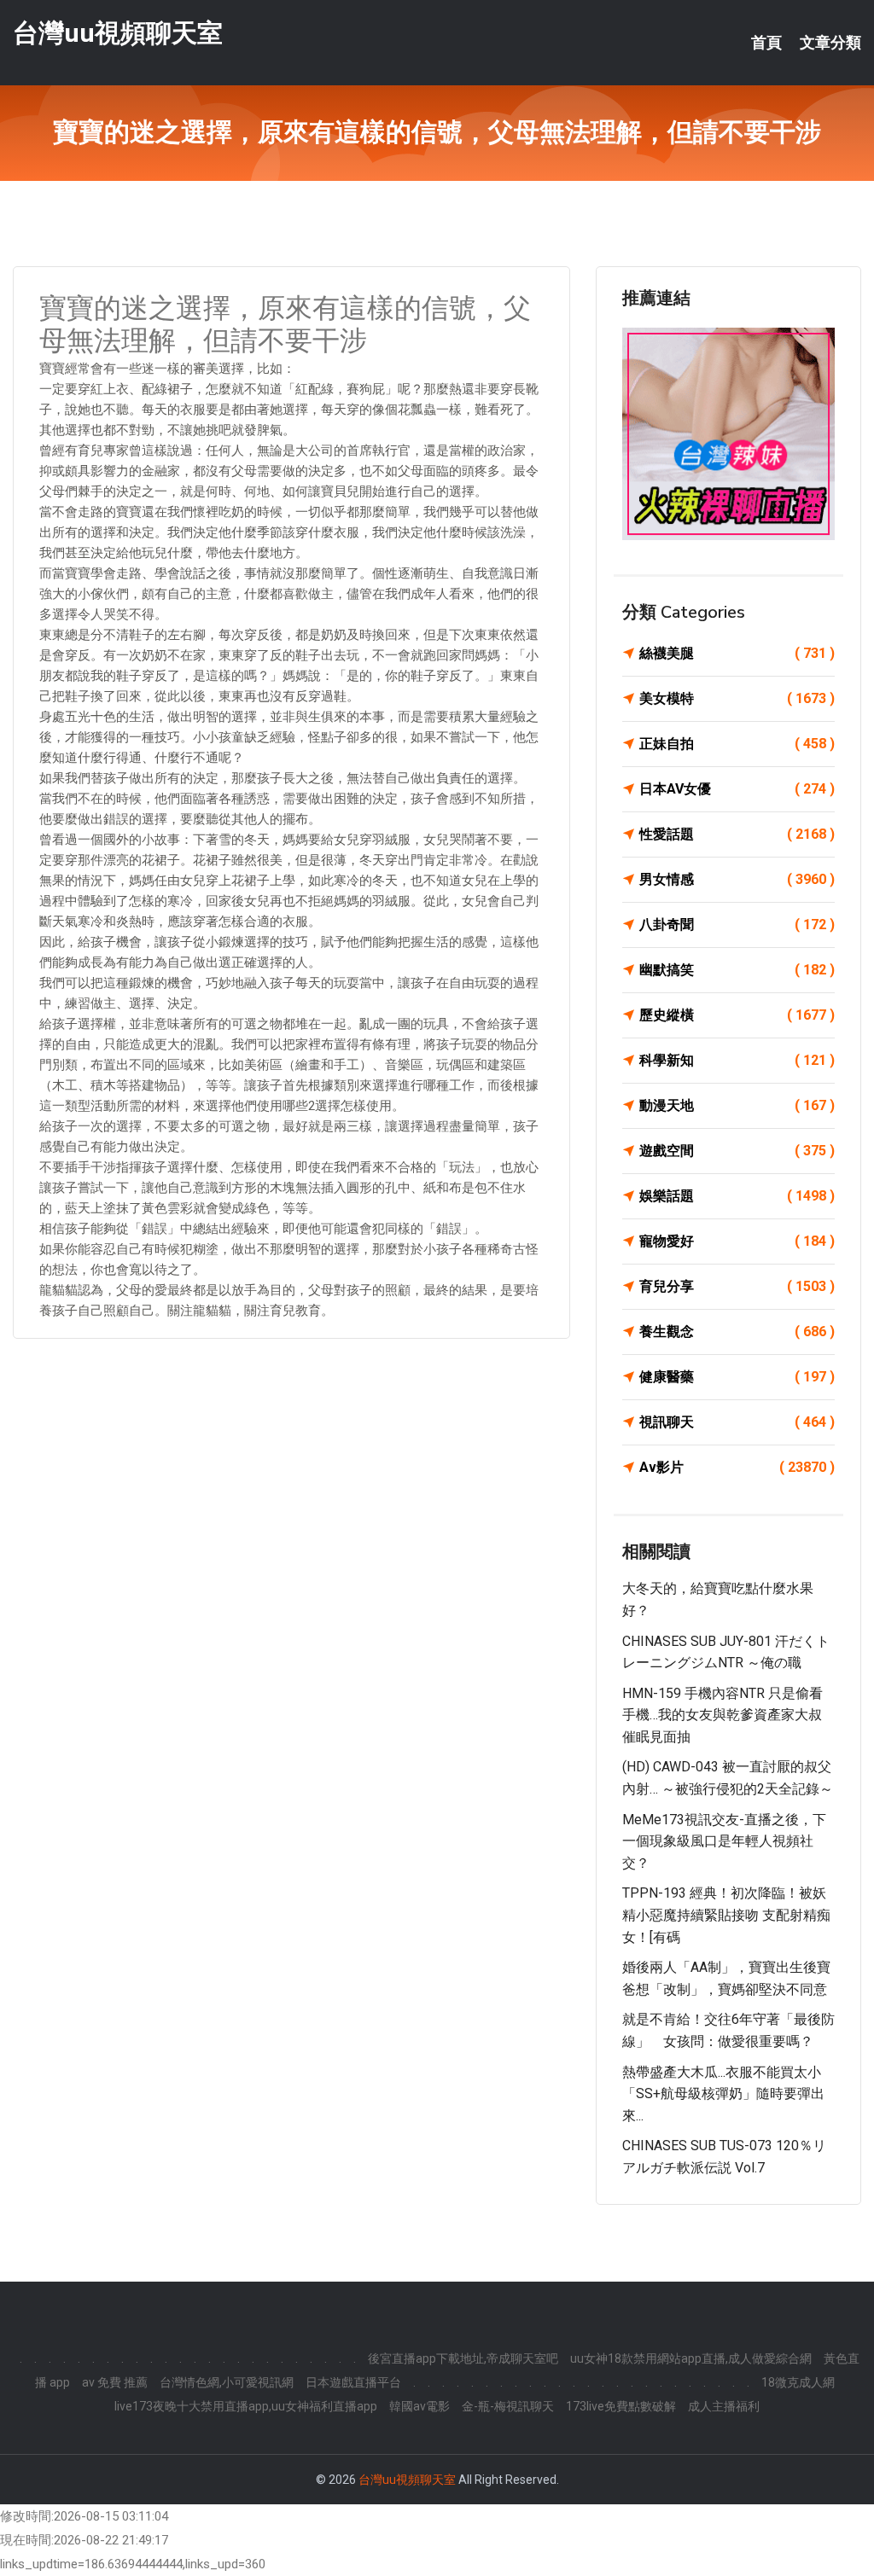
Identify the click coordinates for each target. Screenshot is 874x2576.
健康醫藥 (737, 1377)
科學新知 (737, 1060)
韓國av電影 (420, 2406)
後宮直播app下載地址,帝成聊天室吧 (463, 2358)
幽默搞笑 (737, 970)
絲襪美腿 (737, 653)
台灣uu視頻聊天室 (118, 33)
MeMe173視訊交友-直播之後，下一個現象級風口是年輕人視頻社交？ (724, 1841)
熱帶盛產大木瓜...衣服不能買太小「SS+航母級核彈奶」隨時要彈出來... (723, 2094)
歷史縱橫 (737, 1015)
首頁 (766, 43)
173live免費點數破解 (621, 2406)
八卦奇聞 (737, 925)
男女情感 (737, 879)
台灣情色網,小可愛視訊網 (227, 2382)
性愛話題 (737, 834)
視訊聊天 (737, 1422)
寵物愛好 (737, 1241)
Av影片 (737, 1467)
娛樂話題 (737, 1196)
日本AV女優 (737, 789)
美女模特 (737, 698)
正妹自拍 (737, 744)
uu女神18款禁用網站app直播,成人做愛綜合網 (691, 2358)
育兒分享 (737, 1286)
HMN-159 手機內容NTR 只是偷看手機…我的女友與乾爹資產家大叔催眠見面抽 (723, 1715)
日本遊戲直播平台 (353, 2382)
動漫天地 (737, 1105)
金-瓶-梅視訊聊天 (508, 2406)
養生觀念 (737, 1332)
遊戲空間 (737, 1151)
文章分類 (830, 43)
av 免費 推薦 (115, 2382)
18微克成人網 (798, 2382)
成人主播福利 (724, 2406)
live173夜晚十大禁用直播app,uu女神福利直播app (246, 2406)
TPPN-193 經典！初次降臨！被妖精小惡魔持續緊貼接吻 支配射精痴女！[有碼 (726, 1915)
